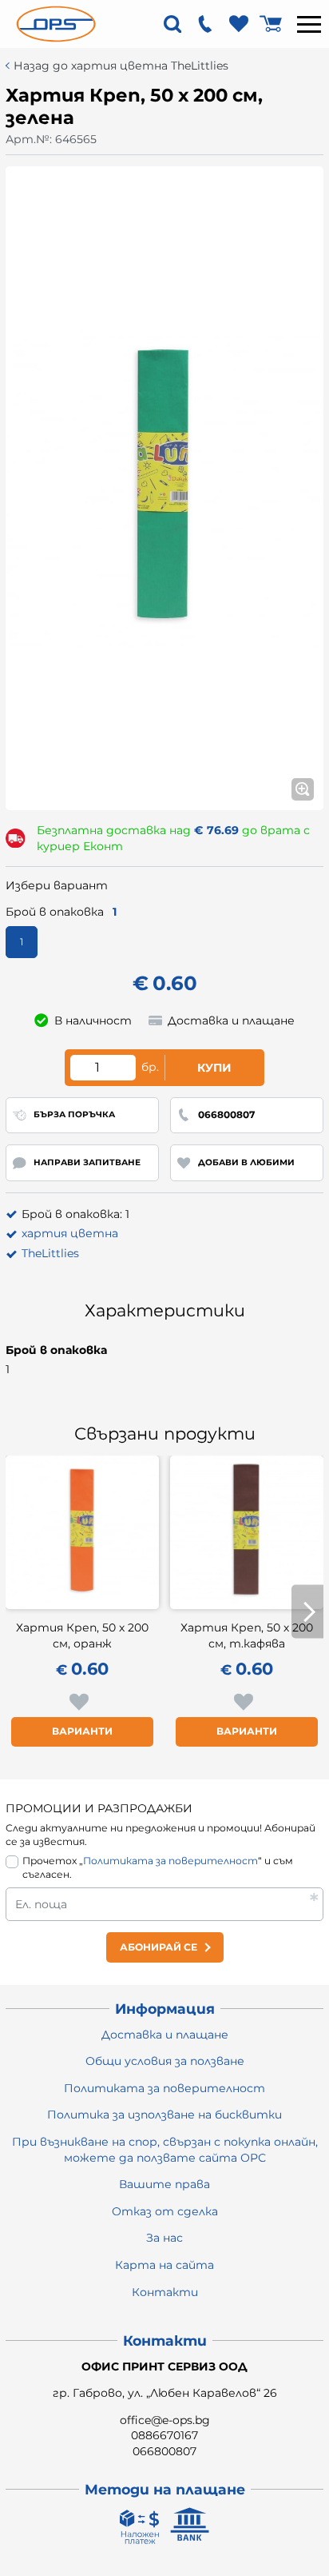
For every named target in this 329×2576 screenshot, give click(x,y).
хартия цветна (70, 1233)
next (307, 1612)
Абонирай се (159, 1947)
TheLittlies (50, 1253)
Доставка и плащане (165, 2035)
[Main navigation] (309, 24)
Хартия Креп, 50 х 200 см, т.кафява (247, 1635)
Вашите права (164, 2184)
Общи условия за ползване (165, 2061)
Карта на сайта (164, 2265)
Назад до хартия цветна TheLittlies (121, 66)
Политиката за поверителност (170, 1861)
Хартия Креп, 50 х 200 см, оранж (82, 1635)
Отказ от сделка (165, 2211)
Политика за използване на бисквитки (164, 2115)
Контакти (165, 2292)
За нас (164, 2238)
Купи (214, 1068)
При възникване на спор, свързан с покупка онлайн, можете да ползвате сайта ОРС (165, 2150)
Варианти (82, 1731)
